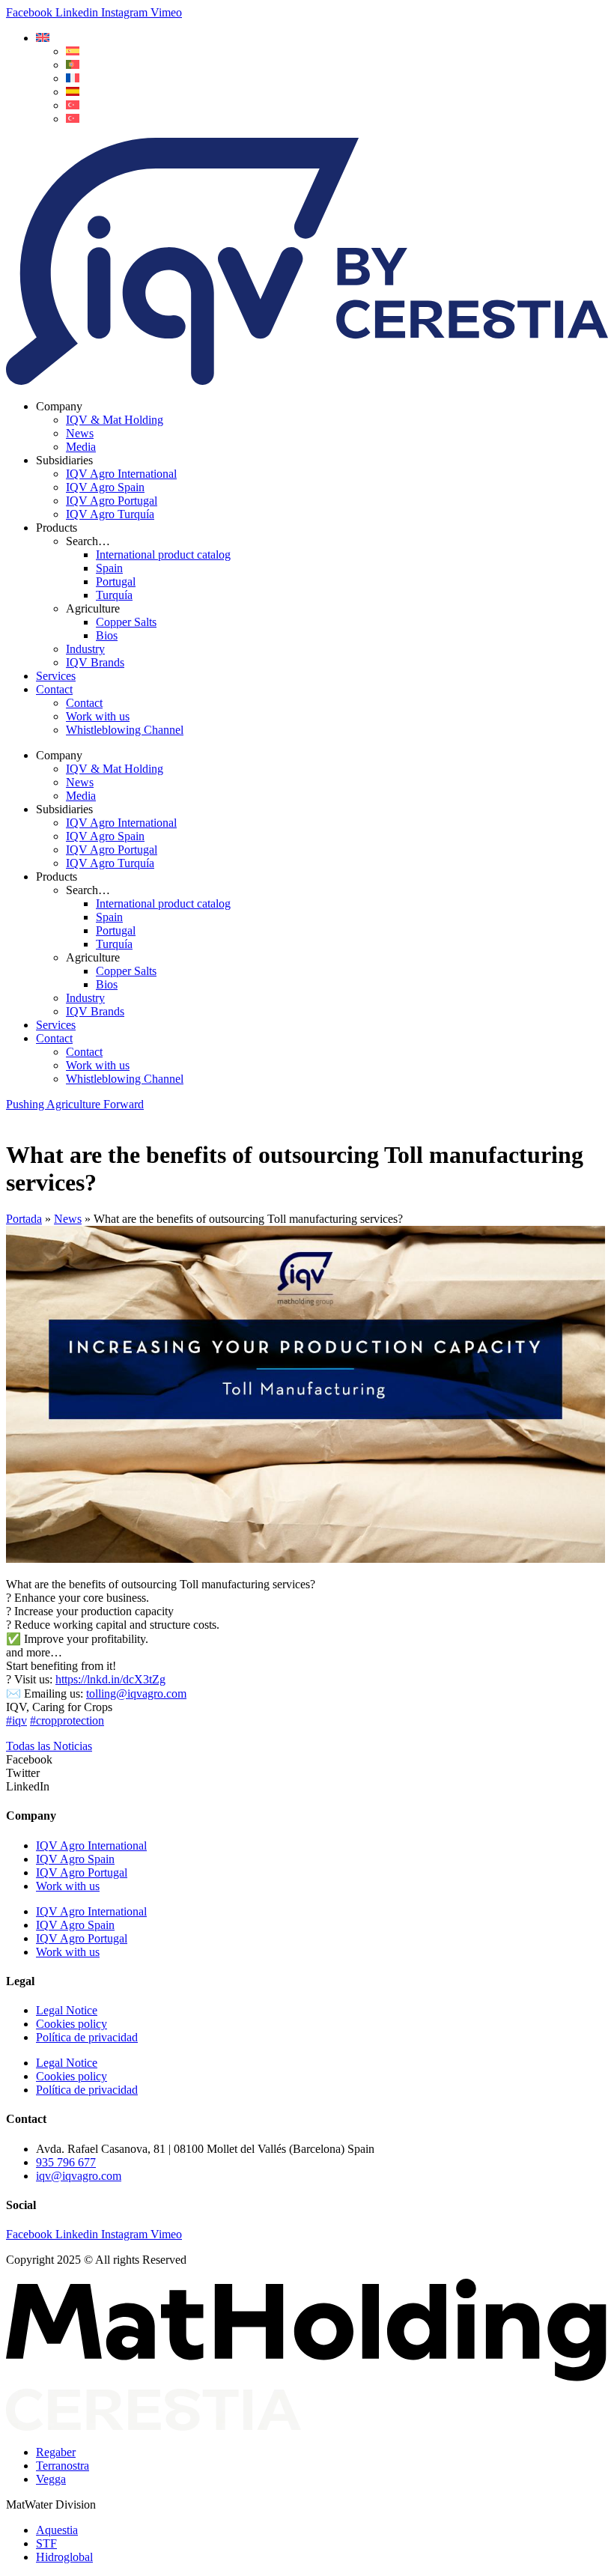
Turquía (114, 595)
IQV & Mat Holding (115, 420)
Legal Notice (67, 2010)
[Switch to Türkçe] (73, 119)
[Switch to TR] (73, 105)
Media (81, 447)
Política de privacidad (87, 2037)
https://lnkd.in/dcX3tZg (110, 1679)
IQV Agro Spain (105, 487)
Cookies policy (72, 2024)
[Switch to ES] (73, 51)
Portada (24, 1219)
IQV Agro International (121, 474)
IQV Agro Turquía (110, 514)
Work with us (98, 716)
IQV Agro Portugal (112, 501)
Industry (85, 649)
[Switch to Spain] (73, 92)
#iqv (16, 1720)
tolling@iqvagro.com (136, 1693)
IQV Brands (95, 662)
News (80, 433)
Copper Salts (126, 622)
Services (56, 676)
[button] (43, 38)
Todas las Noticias (49, 1746)
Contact (54, 689)
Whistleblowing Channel (125, 730)
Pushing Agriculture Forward (75, 1104)
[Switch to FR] (73, 78)
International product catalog (163, 555)
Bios (107, 635)
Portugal (116, 581)
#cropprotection (67, 1720)
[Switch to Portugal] (73, 65)
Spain (109, 568)
